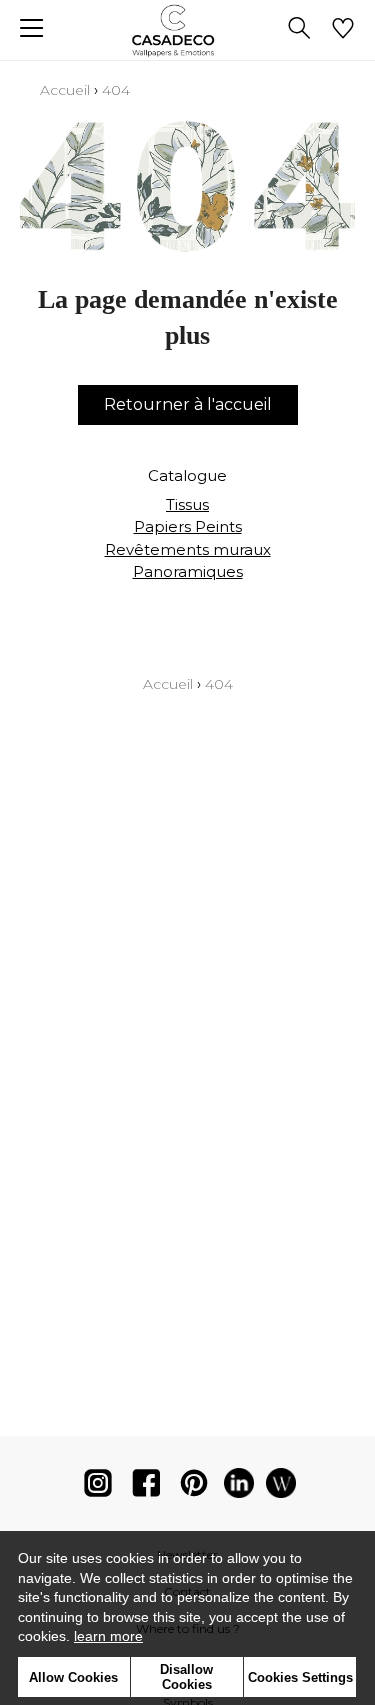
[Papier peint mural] (281, 1487)
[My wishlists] (343, 30)
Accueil (65, 90)
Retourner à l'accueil (188, 404)
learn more (108, 1636)
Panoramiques (188, 571)
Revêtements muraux (188, 549)
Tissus (187, 504)
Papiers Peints (188, 526)
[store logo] (187, 30)
